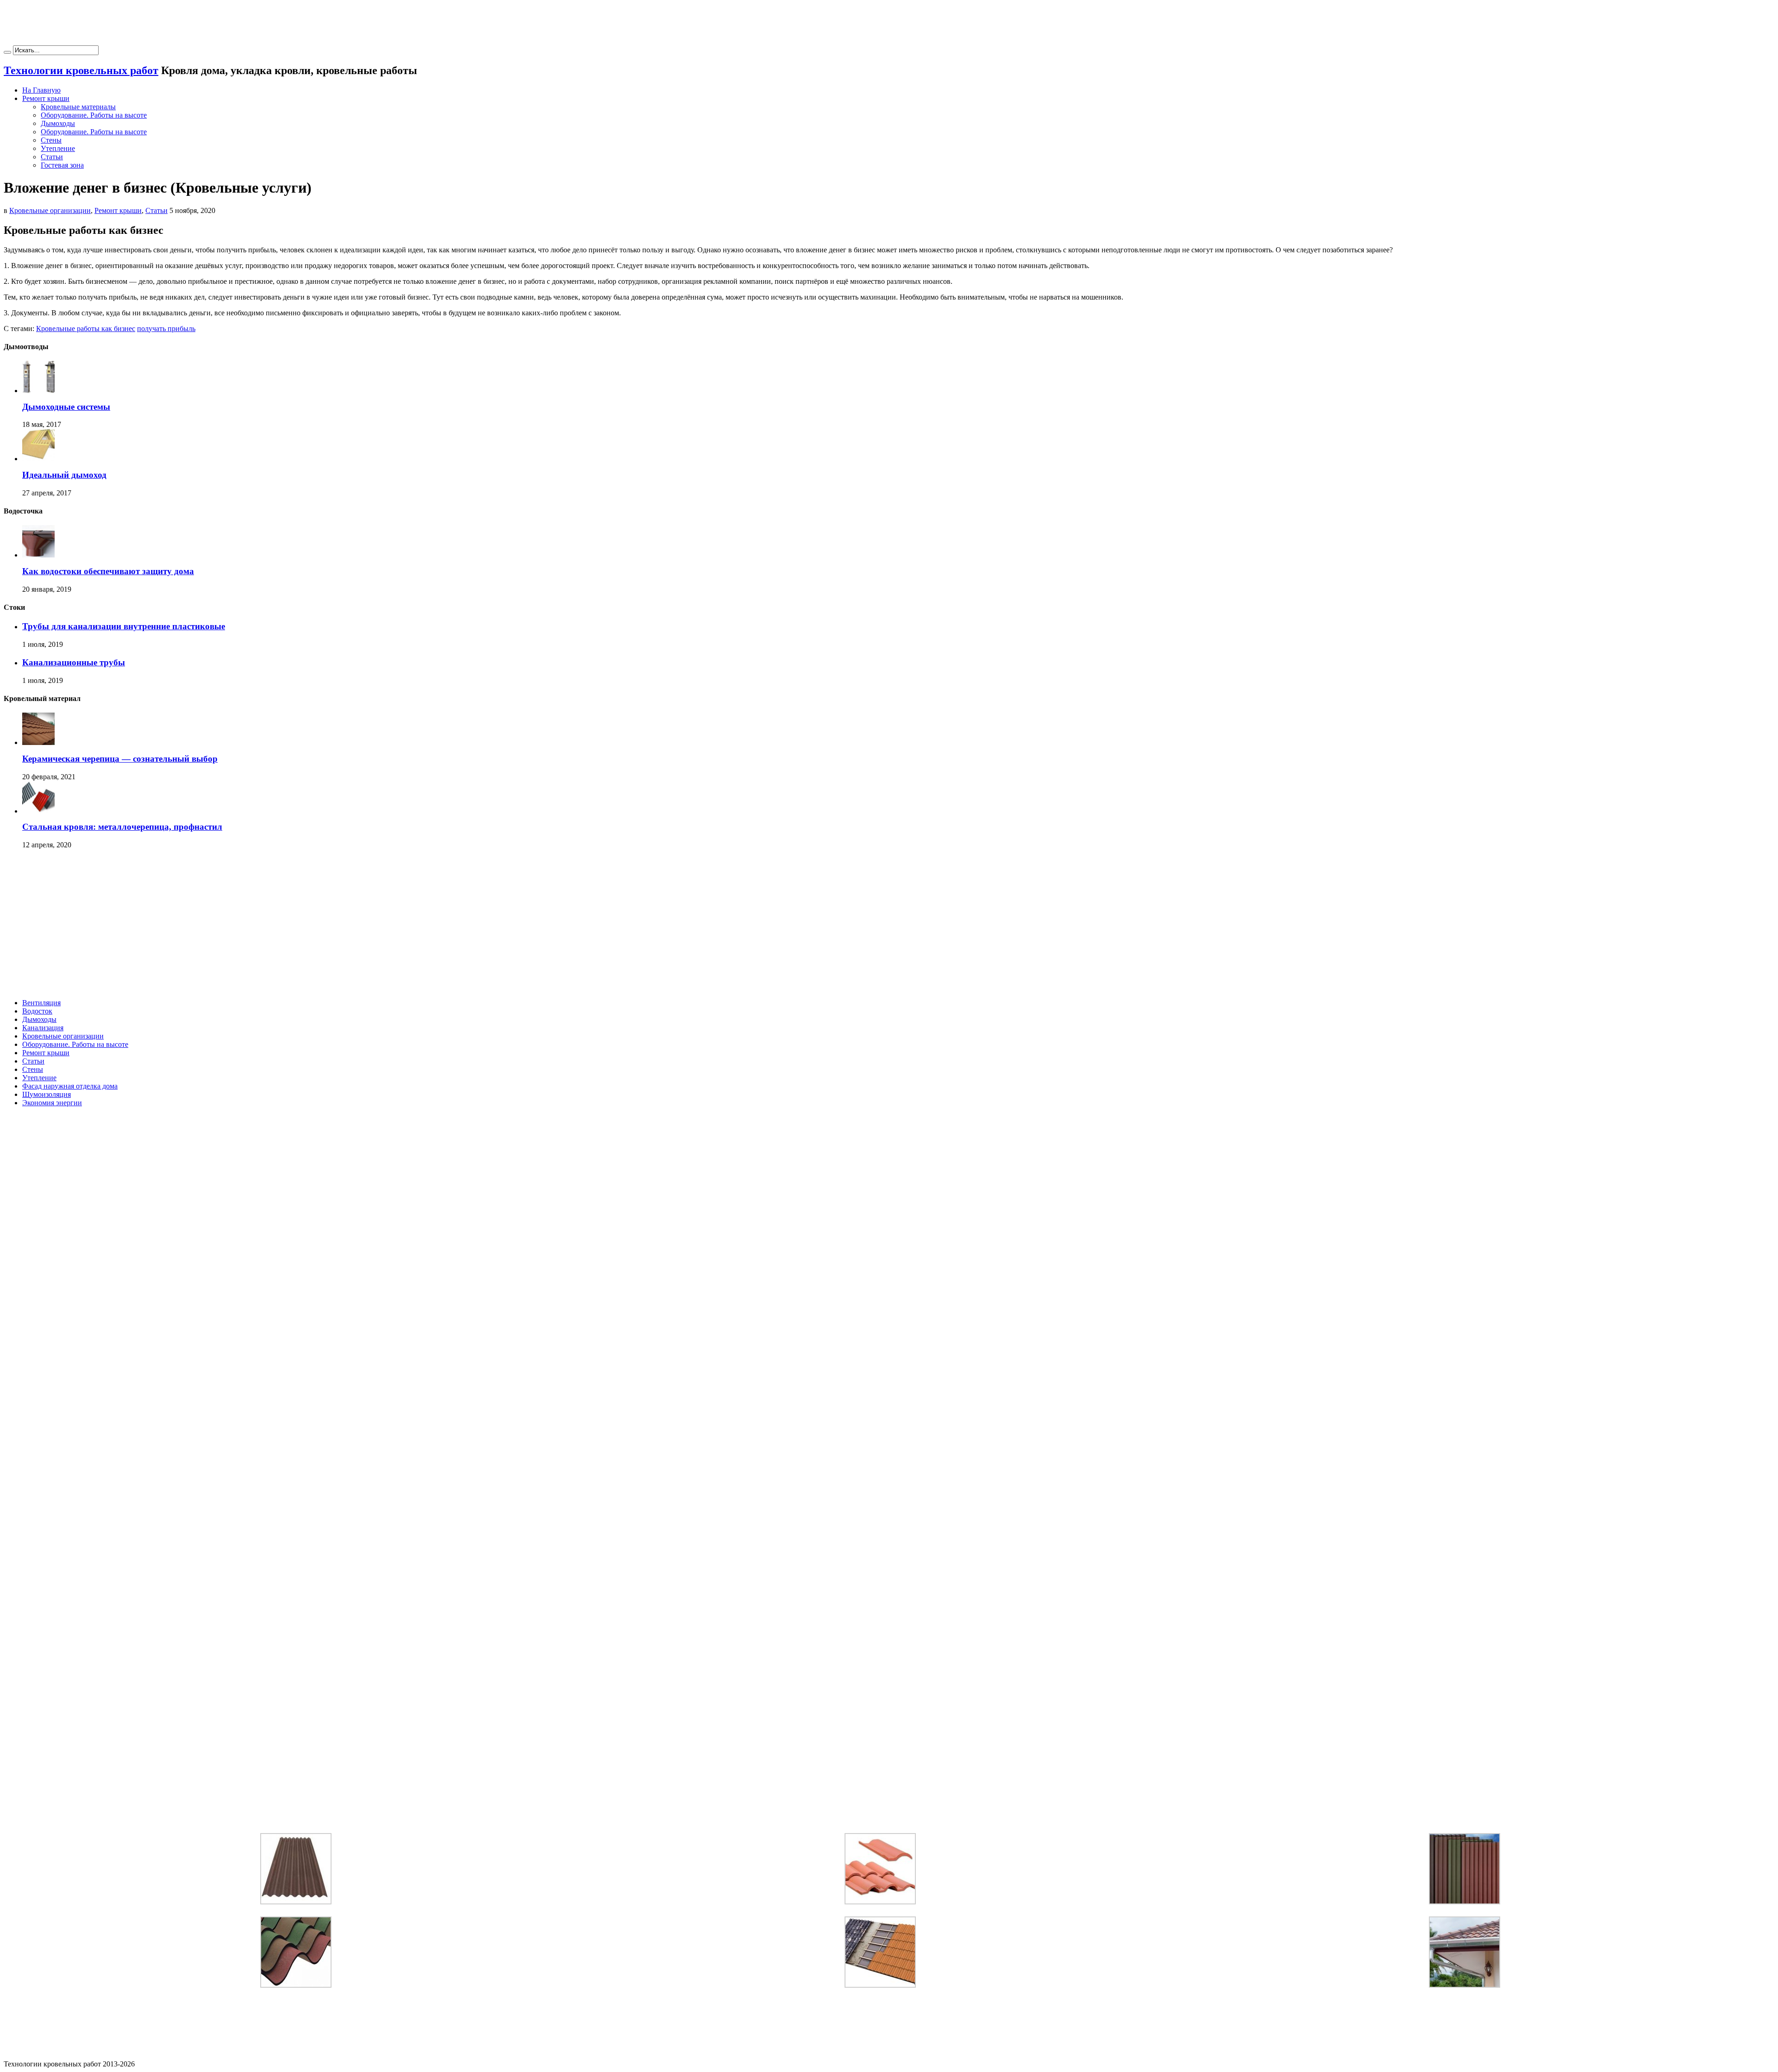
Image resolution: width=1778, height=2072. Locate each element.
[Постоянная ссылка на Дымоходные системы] (38, 391)
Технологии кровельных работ (81, 70)
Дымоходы (58, 123)
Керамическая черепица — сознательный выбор (120, 759)
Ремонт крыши (46, 98)
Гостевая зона (62, 165)
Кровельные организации (50, 210)
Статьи (52, 157)
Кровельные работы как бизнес (86, 329)
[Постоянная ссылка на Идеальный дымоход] (38, 459)
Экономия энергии (52, 1103)
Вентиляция (41, 1003)
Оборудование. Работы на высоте (94, 115)
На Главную (41, 90)
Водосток (37, 1011)
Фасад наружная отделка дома (70, 1086)
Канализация (43, 1028)
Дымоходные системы (66, 407)
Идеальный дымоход (64, 475)
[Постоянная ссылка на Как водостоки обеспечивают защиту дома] (38, 555)
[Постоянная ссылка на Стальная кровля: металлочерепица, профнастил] (38, 811)
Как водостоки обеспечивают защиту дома (108, 571)
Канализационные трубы (74, 662)
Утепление (58, 148)
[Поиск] (7, 52)
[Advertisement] (889, 25)
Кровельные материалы (78, 107)
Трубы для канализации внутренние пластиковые (124, 626)
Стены (51, 140)
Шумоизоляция (47, 1094)
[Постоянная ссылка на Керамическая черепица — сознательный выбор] (38, 742)
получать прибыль (166, 329)
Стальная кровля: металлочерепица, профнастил (122, 827)
